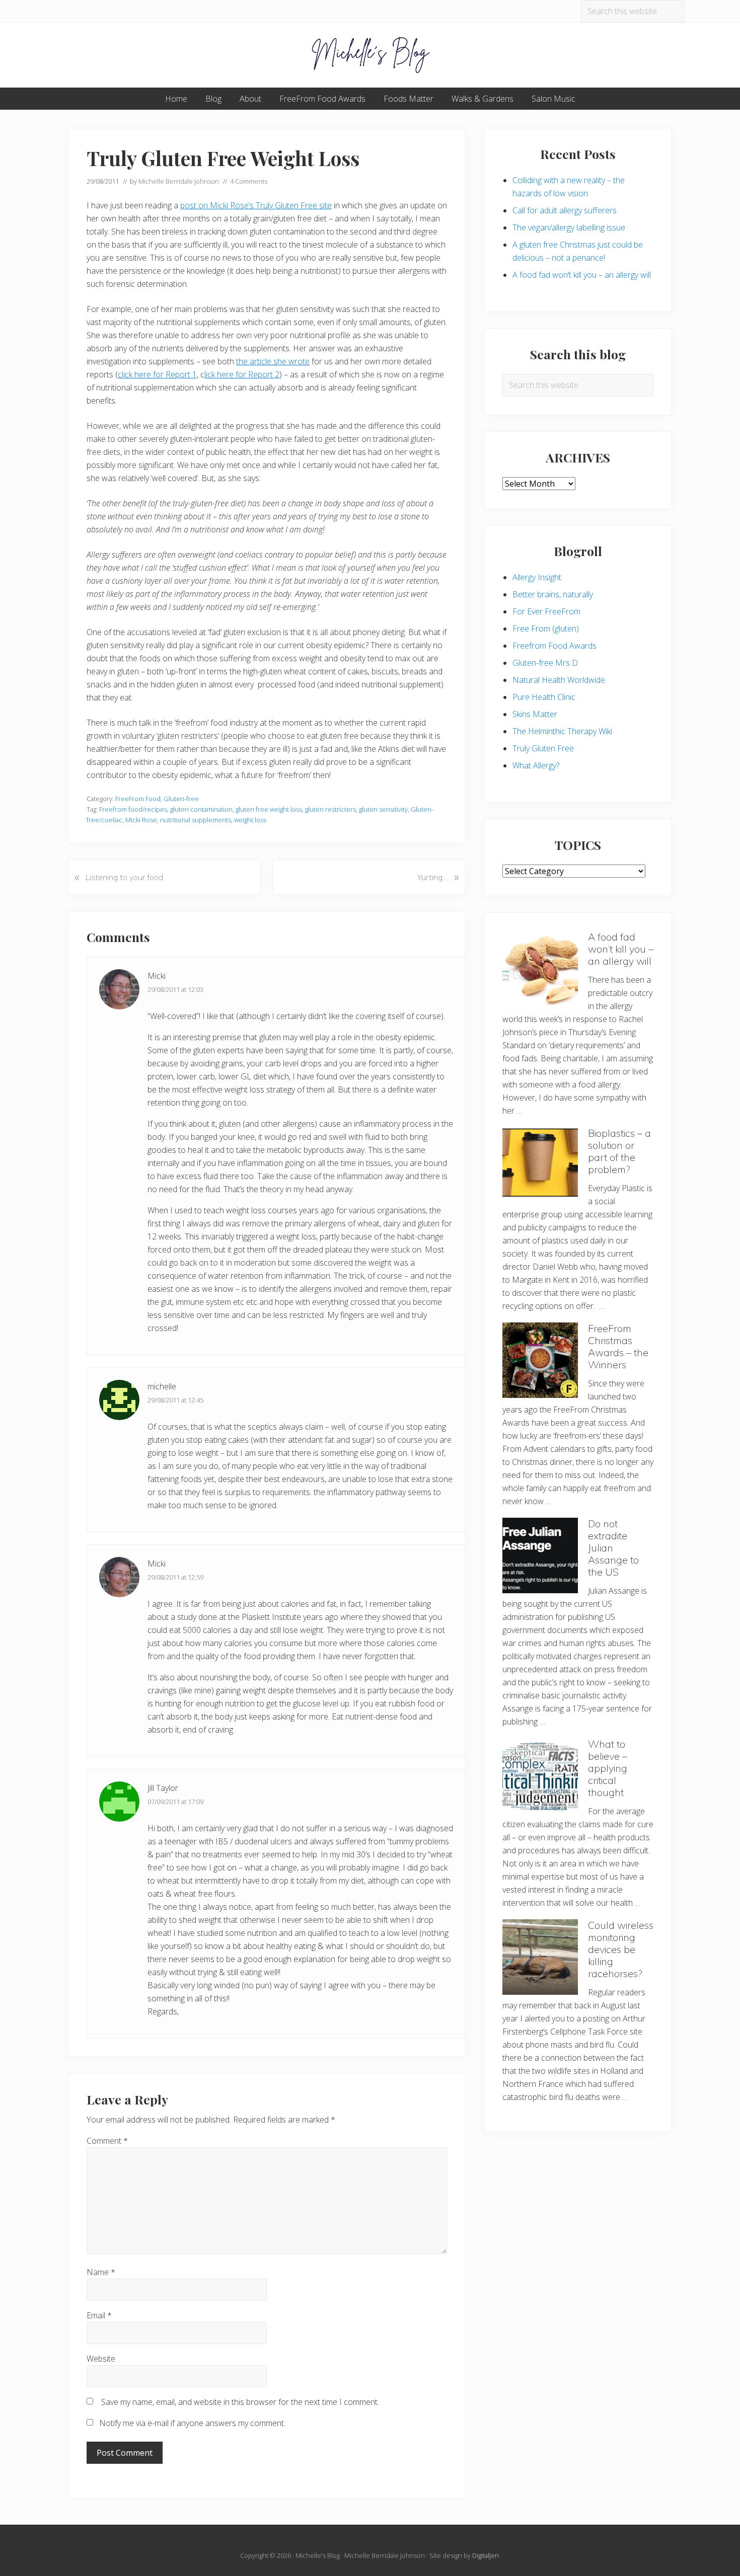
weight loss (250, 820)
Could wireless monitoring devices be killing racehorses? (621, 1949)
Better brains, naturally (553, 594)
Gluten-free (181, 799)
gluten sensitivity (383, 809)
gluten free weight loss (269, 809)
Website (101, 2359)
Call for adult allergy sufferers (565, 210)
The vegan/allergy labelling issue (569, 227)
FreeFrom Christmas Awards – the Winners (618, 1346)
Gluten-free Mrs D (545, 663)
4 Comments (249, 181)
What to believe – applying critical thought (608, 1768)
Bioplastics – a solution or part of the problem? (619, 1151)
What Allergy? (536, 765)
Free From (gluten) (546, 629)
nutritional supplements (196, 820)
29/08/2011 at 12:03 (175, 989)
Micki (157, 976)
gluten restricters (330, 809)
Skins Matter (535, 714)
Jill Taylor (163, 1788)
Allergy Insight (537, 577)
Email (99, 2315)
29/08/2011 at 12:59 (175, 1577)
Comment (107, 2141)
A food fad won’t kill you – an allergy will (582, 275)
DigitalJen (486, 2555)
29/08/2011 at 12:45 (175, 1400)
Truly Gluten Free (543, 748)
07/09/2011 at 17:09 (175, 1802)
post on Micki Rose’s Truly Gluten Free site (256, 205)
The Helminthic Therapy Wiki (562, 731)
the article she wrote (273, 361)
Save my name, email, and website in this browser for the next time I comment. (240, 2402)
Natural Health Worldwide (559, 680)
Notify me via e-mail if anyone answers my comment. (192, 2423)
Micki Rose (141, 820)
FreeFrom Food (138, 799)
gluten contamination (201, 809)
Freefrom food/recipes (133, 809)
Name (101, 2272)
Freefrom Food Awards (554, 646)
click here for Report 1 (157, 374)
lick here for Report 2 (242, 374)
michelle (162, 1386)
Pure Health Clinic (544, 697)
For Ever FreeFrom (546, 611)
